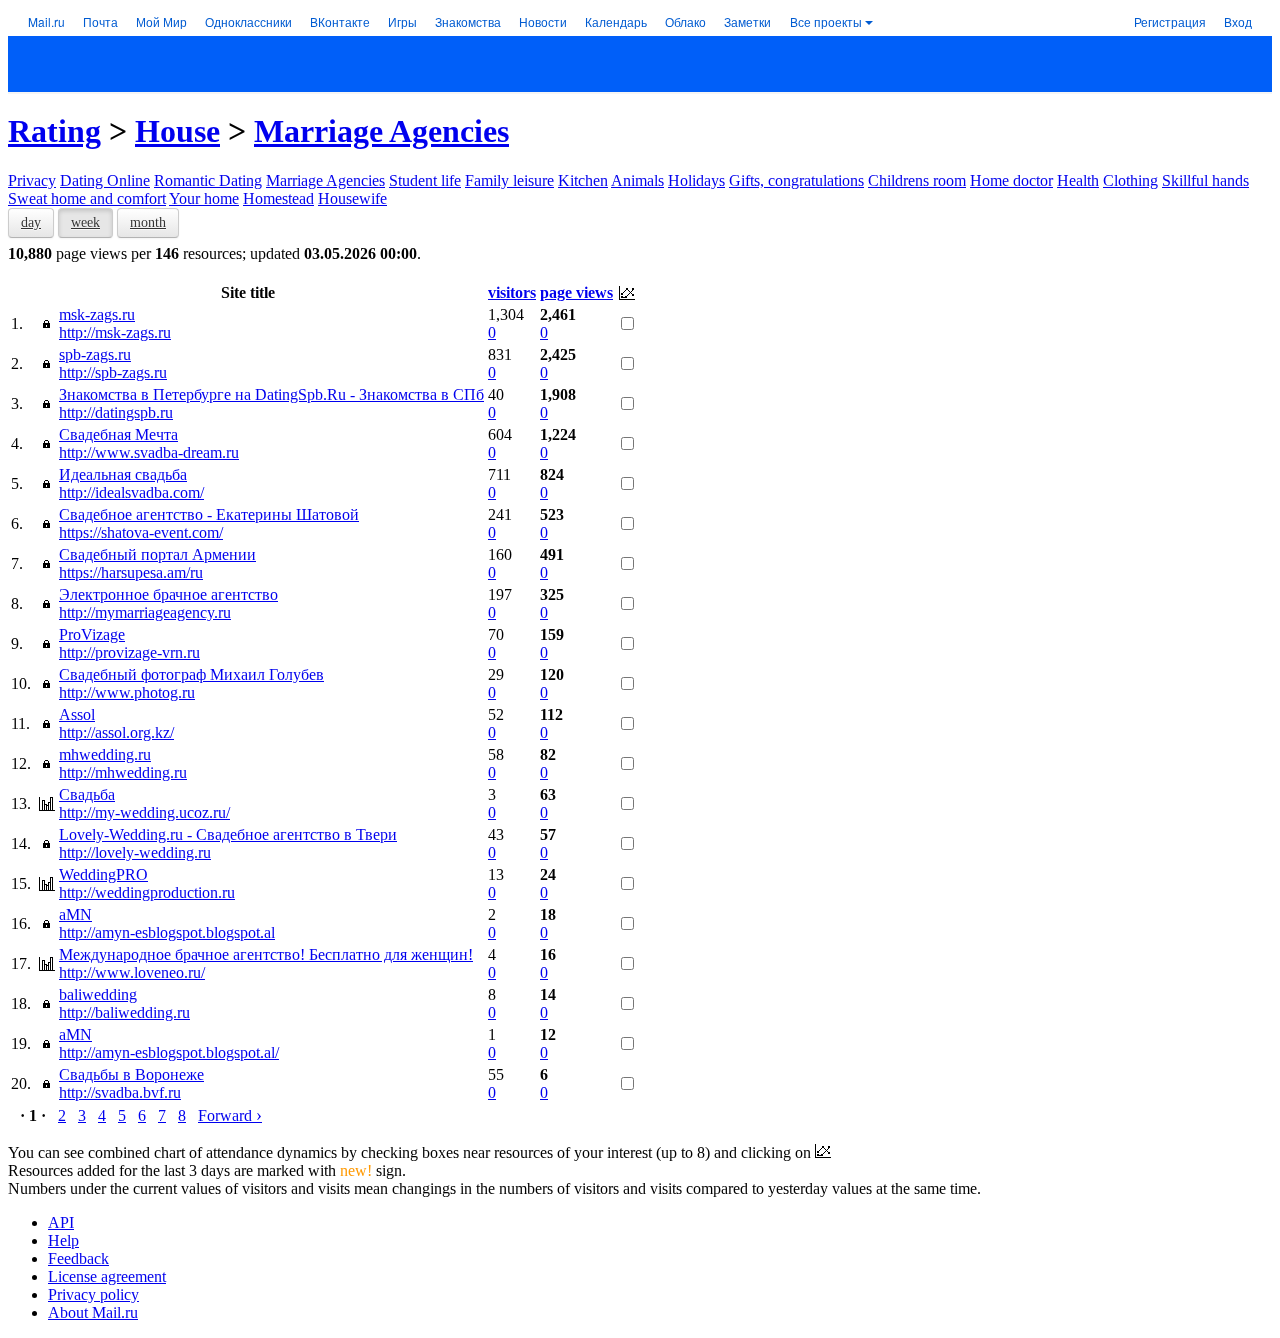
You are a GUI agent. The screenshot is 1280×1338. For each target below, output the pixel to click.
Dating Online (105, 180)
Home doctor (1011, 180)
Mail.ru (46, 21)
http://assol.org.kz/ (116, 732)
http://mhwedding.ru (123, 772)
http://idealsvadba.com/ (131, 492)
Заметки (747, 21)
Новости (543, 21)
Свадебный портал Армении (157, 554)
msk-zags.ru (97, 314)
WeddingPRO (103, 874)
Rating (54, 131)
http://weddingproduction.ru (147, 892)
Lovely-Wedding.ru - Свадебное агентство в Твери (228, 834)
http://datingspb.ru (116, 412)
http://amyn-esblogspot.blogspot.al (167, 932)
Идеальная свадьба (123, 474)
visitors (512, 292)
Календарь (616, 21)
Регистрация (1170, 21)
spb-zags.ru (95, 354)
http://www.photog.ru (127, 692)
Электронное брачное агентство (168, 594)
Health (1078, 180)
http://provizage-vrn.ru (129, 652)
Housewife (352, 198)
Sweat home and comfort (87, 198)
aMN (75, 914)
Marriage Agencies (381, 131)
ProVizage (92, 634)
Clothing (1130, 180)
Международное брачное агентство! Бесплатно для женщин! (266, 954)
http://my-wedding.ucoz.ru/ (144, 812)
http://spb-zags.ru (113, 372)
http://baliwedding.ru (124, 1012)
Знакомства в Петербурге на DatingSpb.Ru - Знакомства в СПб (271, 394)
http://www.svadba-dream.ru (149, 452)
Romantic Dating (208, 180)
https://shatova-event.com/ (141, 532)
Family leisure (509, 180)
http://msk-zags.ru (115, 332)
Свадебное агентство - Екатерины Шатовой (209, 514)
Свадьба (87, 794)
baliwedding (98, 994)
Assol (77, 714)
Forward (230, 1115)
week (85, 222)
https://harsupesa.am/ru (131, 572)
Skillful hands (1205, 180)
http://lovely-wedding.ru (135, 852)
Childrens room (917, 180)
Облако (685, 21)
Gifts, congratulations (796, 180)
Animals (637, 180)
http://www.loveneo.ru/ (132, 972)
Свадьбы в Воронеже (131, 1074)
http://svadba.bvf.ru (120, 1092)
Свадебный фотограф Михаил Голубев (191, 674)
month (148, 222)
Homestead (278, 198)
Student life (425, 180)
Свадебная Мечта (118, 434)
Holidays (696, 180)
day (31, 222)
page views (576, 292)
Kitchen (583, 180)
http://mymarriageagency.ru (145, 612)
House (177, 131)
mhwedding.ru (105, 754)
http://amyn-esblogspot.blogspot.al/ (169, 1052)
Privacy (32, 180)
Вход (1238, 21)
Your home (204, 198)
